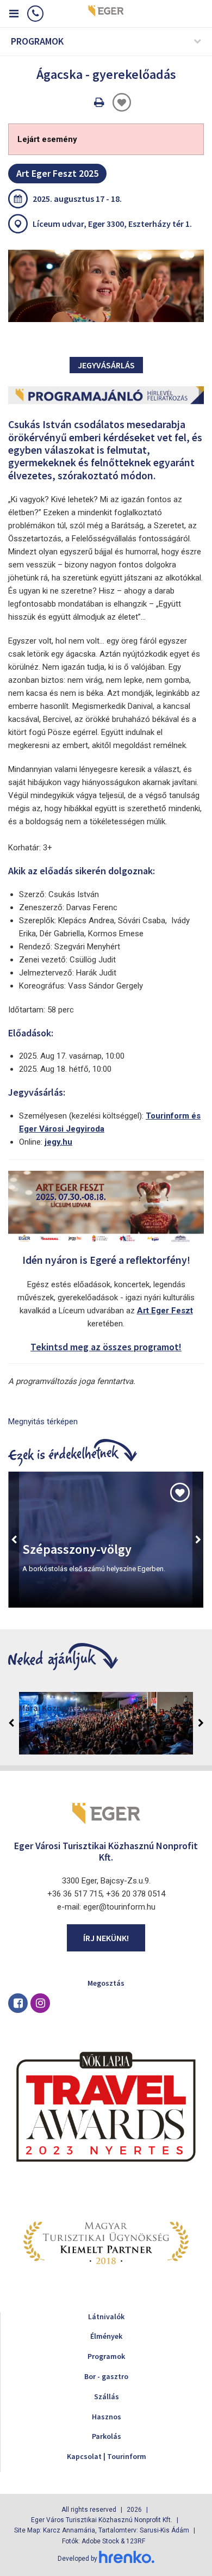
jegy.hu (58, 1142)
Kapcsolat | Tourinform (107, 2456)
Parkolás (107, 2436)
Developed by (78, 2559)
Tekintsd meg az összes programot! (106, 1347)
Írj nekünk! (106, 1938)
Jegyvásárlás (106, 365)
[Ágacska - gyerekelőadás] (106, 286)
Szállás (107, 2396)
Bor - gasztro (106, 2376)
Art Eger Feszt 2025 (57, 173)
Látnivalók (106, 2316)
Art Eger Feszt (165, 1311)
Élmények (106, 2336)
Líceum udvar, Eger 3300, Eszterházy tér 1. (112, 224)
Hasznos (107, 2417)
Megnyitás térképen (43, 1422)
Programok (106, 2356)
